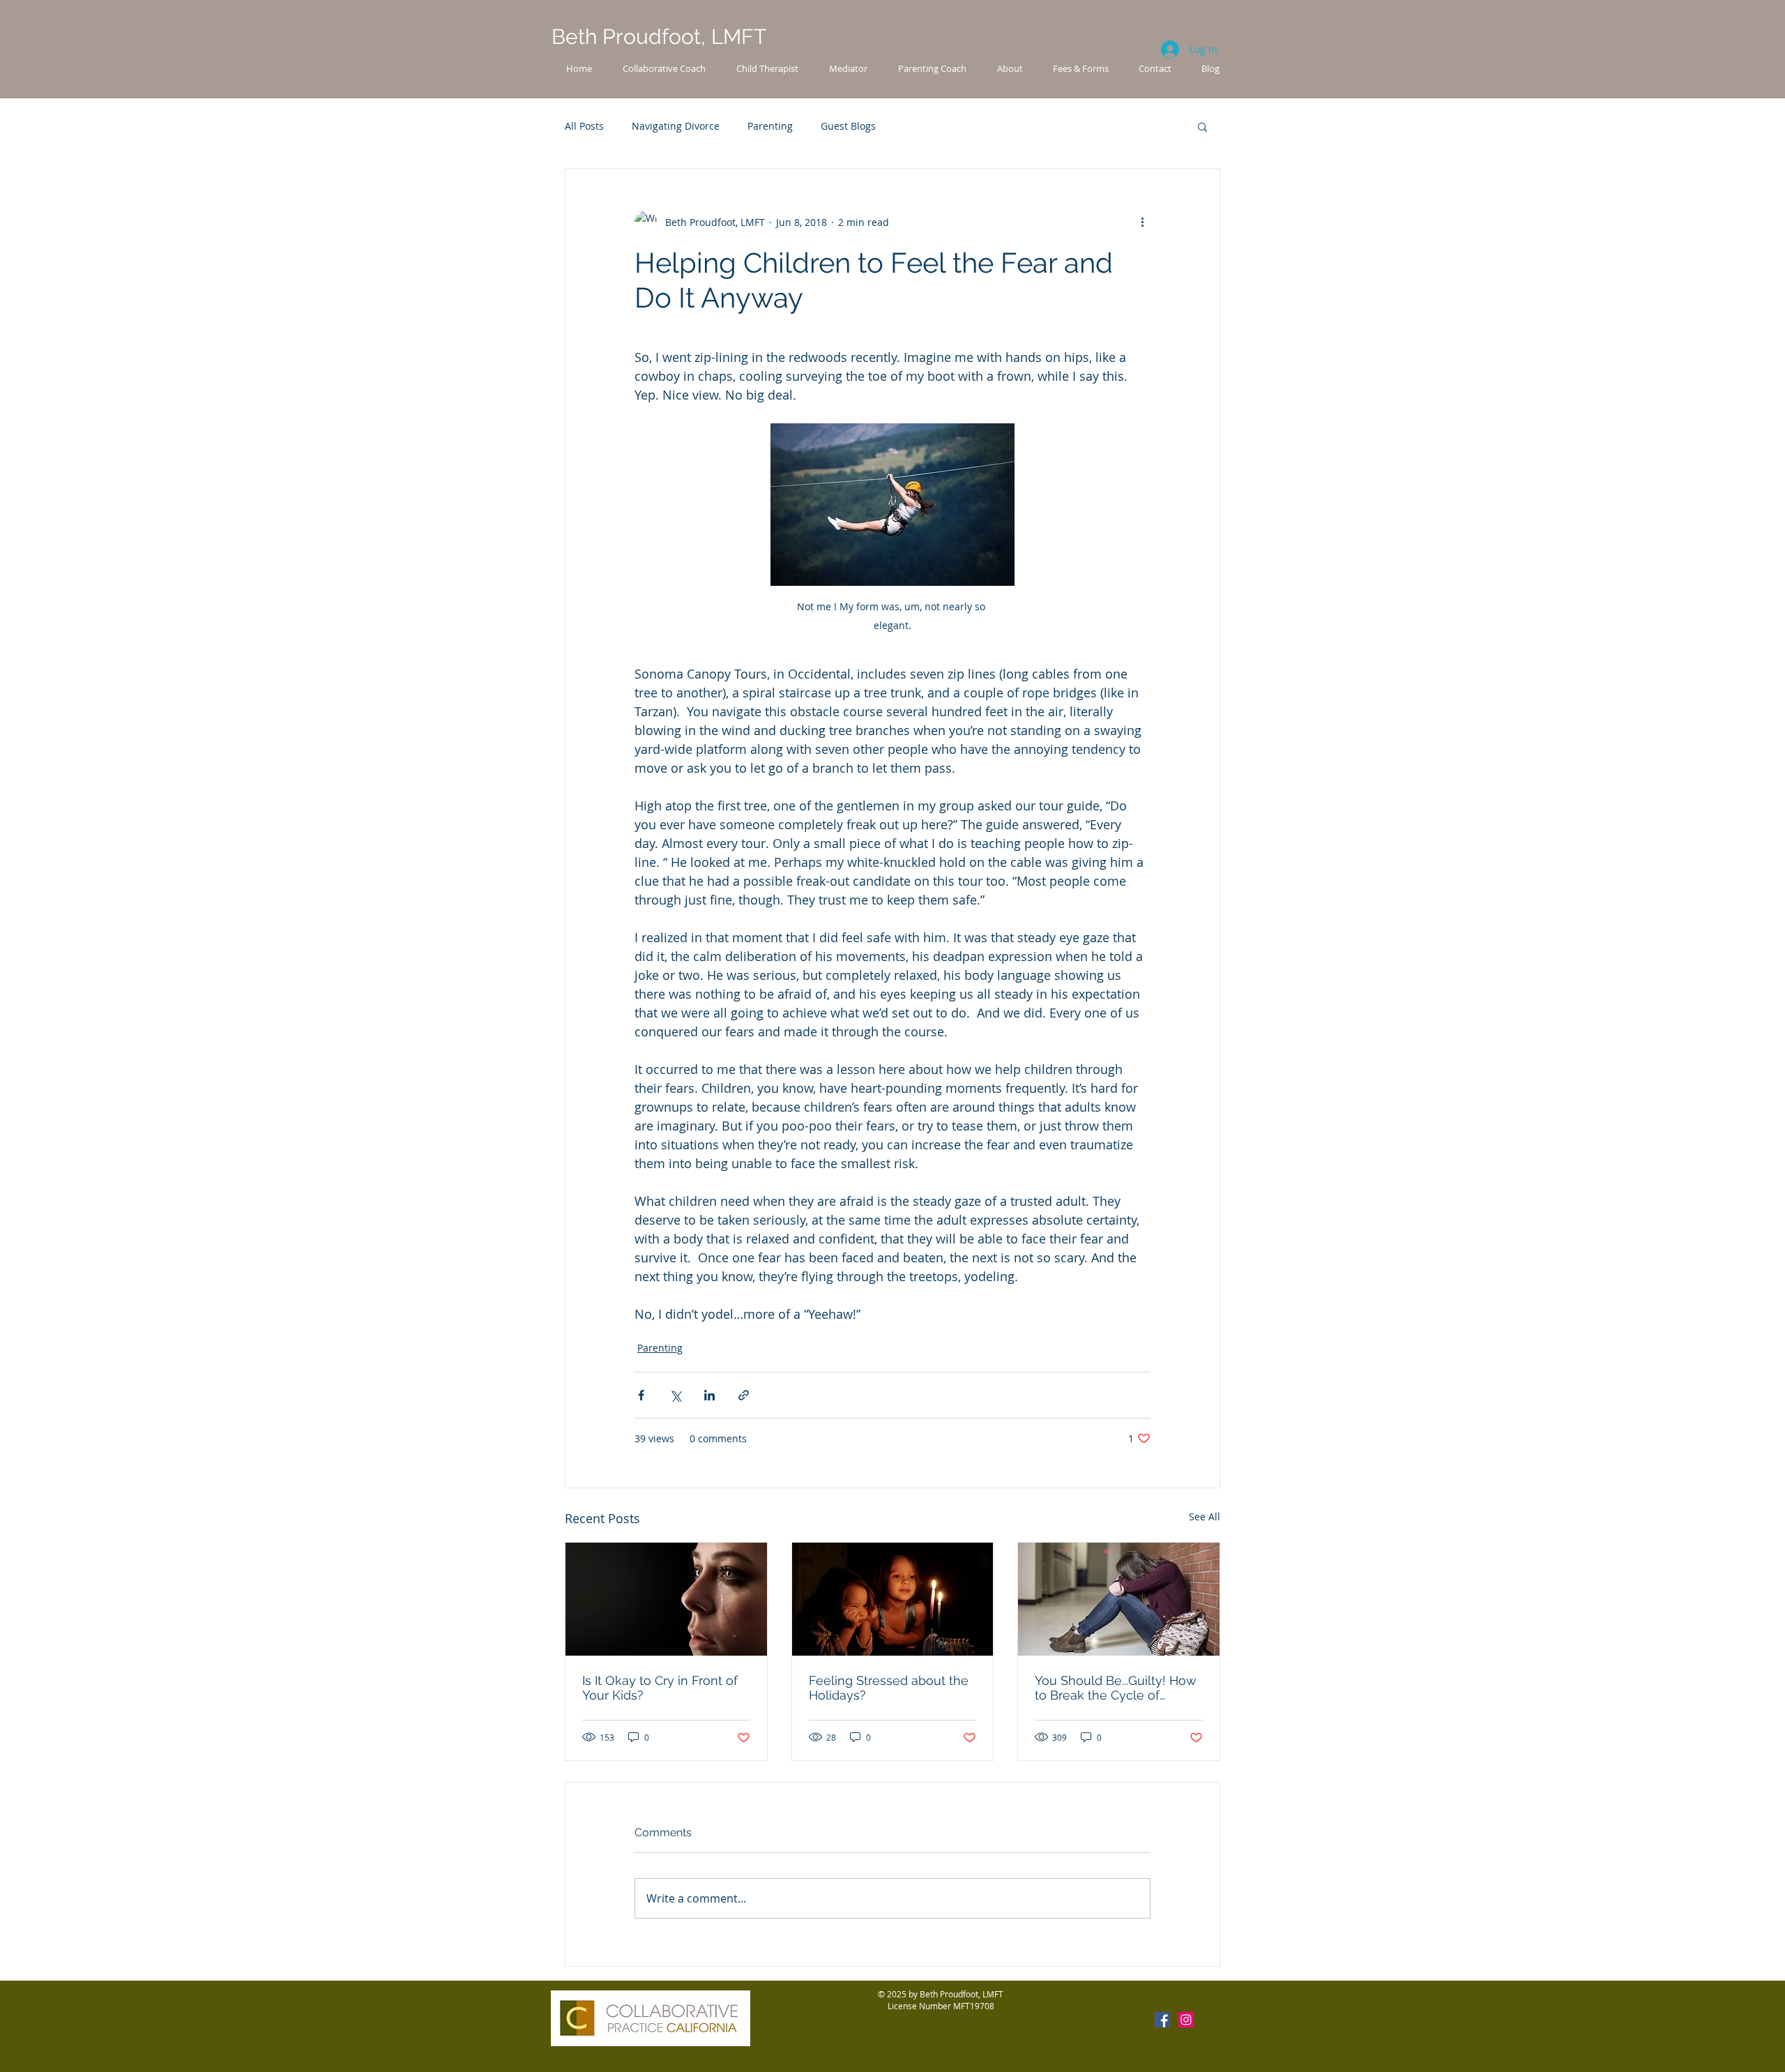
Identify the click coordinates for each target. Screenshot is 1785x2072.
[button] (1202, 126)
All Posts (584, 126)
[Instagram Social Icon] (1186, 2020)
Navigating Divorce (676, 126)
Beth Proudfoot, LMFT (659, 37)
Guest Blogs (848, 126)
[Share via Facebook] (641, 1395)
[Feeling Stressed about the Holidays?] (893, 1599)
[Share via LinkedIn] (709, 1395)
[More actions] (1142, 222)
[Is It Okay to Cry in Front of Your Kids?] (666, 1599)
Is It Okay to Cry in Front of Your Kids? (660, 1688)
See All (1205, 1517)
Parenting (770, 126)
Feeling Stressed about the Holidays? (889, 1688)
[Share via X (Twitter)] (675, 1395)
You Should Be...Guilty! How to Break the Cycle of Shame (1116, 1688)
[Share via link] (744, 1395)
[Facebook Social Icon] (1162, 2020)
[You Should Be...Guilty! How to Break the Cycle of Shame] (1119, 1599)
